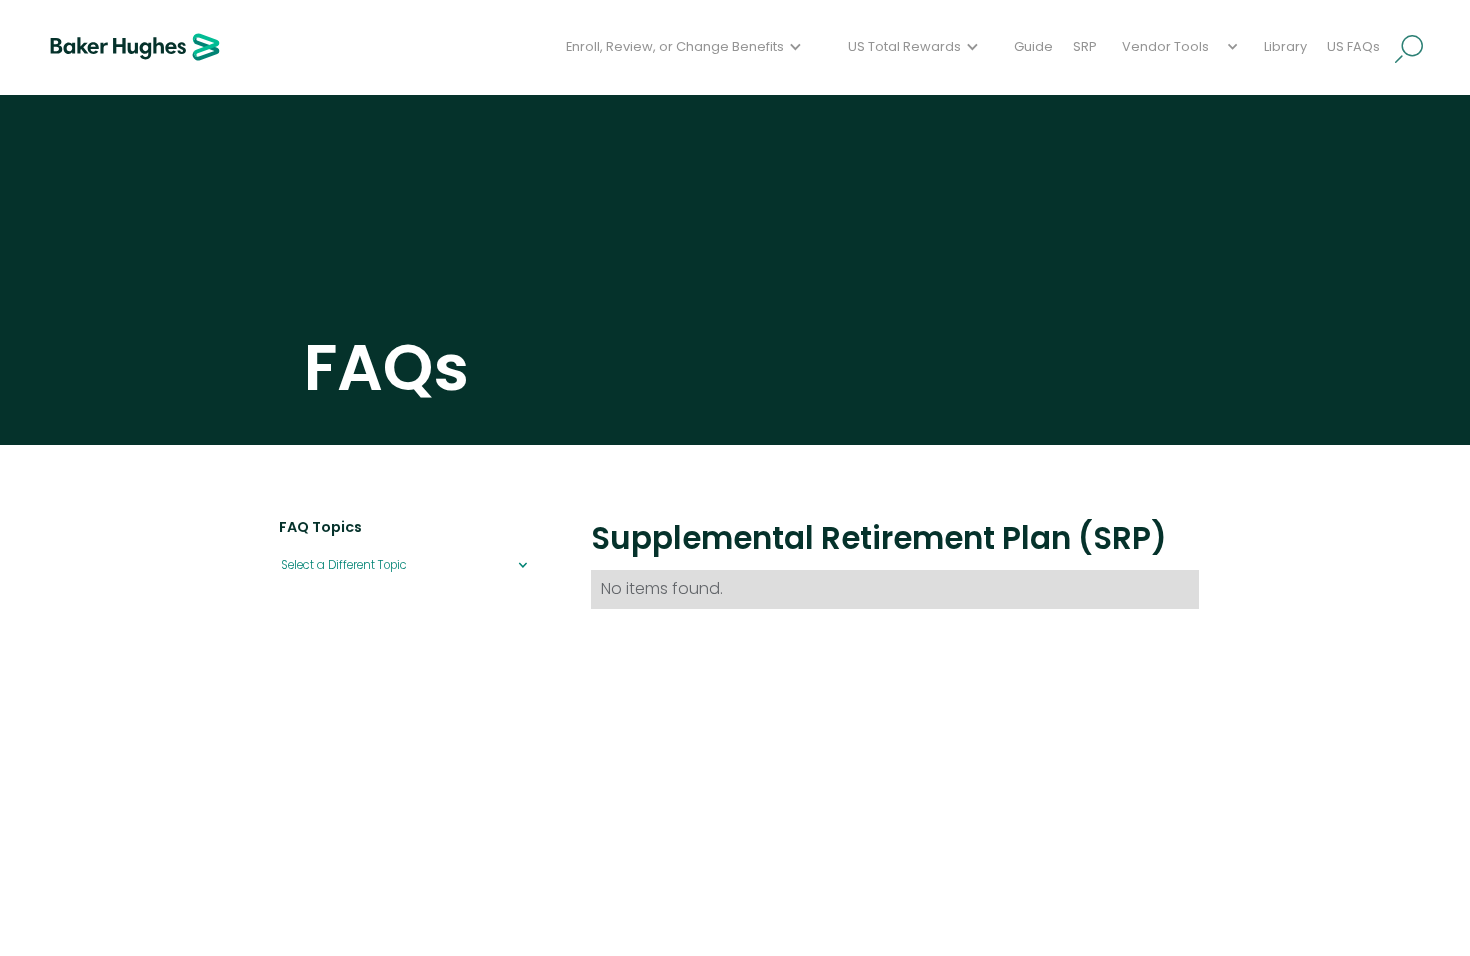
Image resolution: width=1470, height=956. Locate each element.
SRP (1085, 46)
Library (1285, 46)
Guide (1033, 46)
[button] (686, 47)
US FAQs (1353, 46)
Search (1410, 49)
